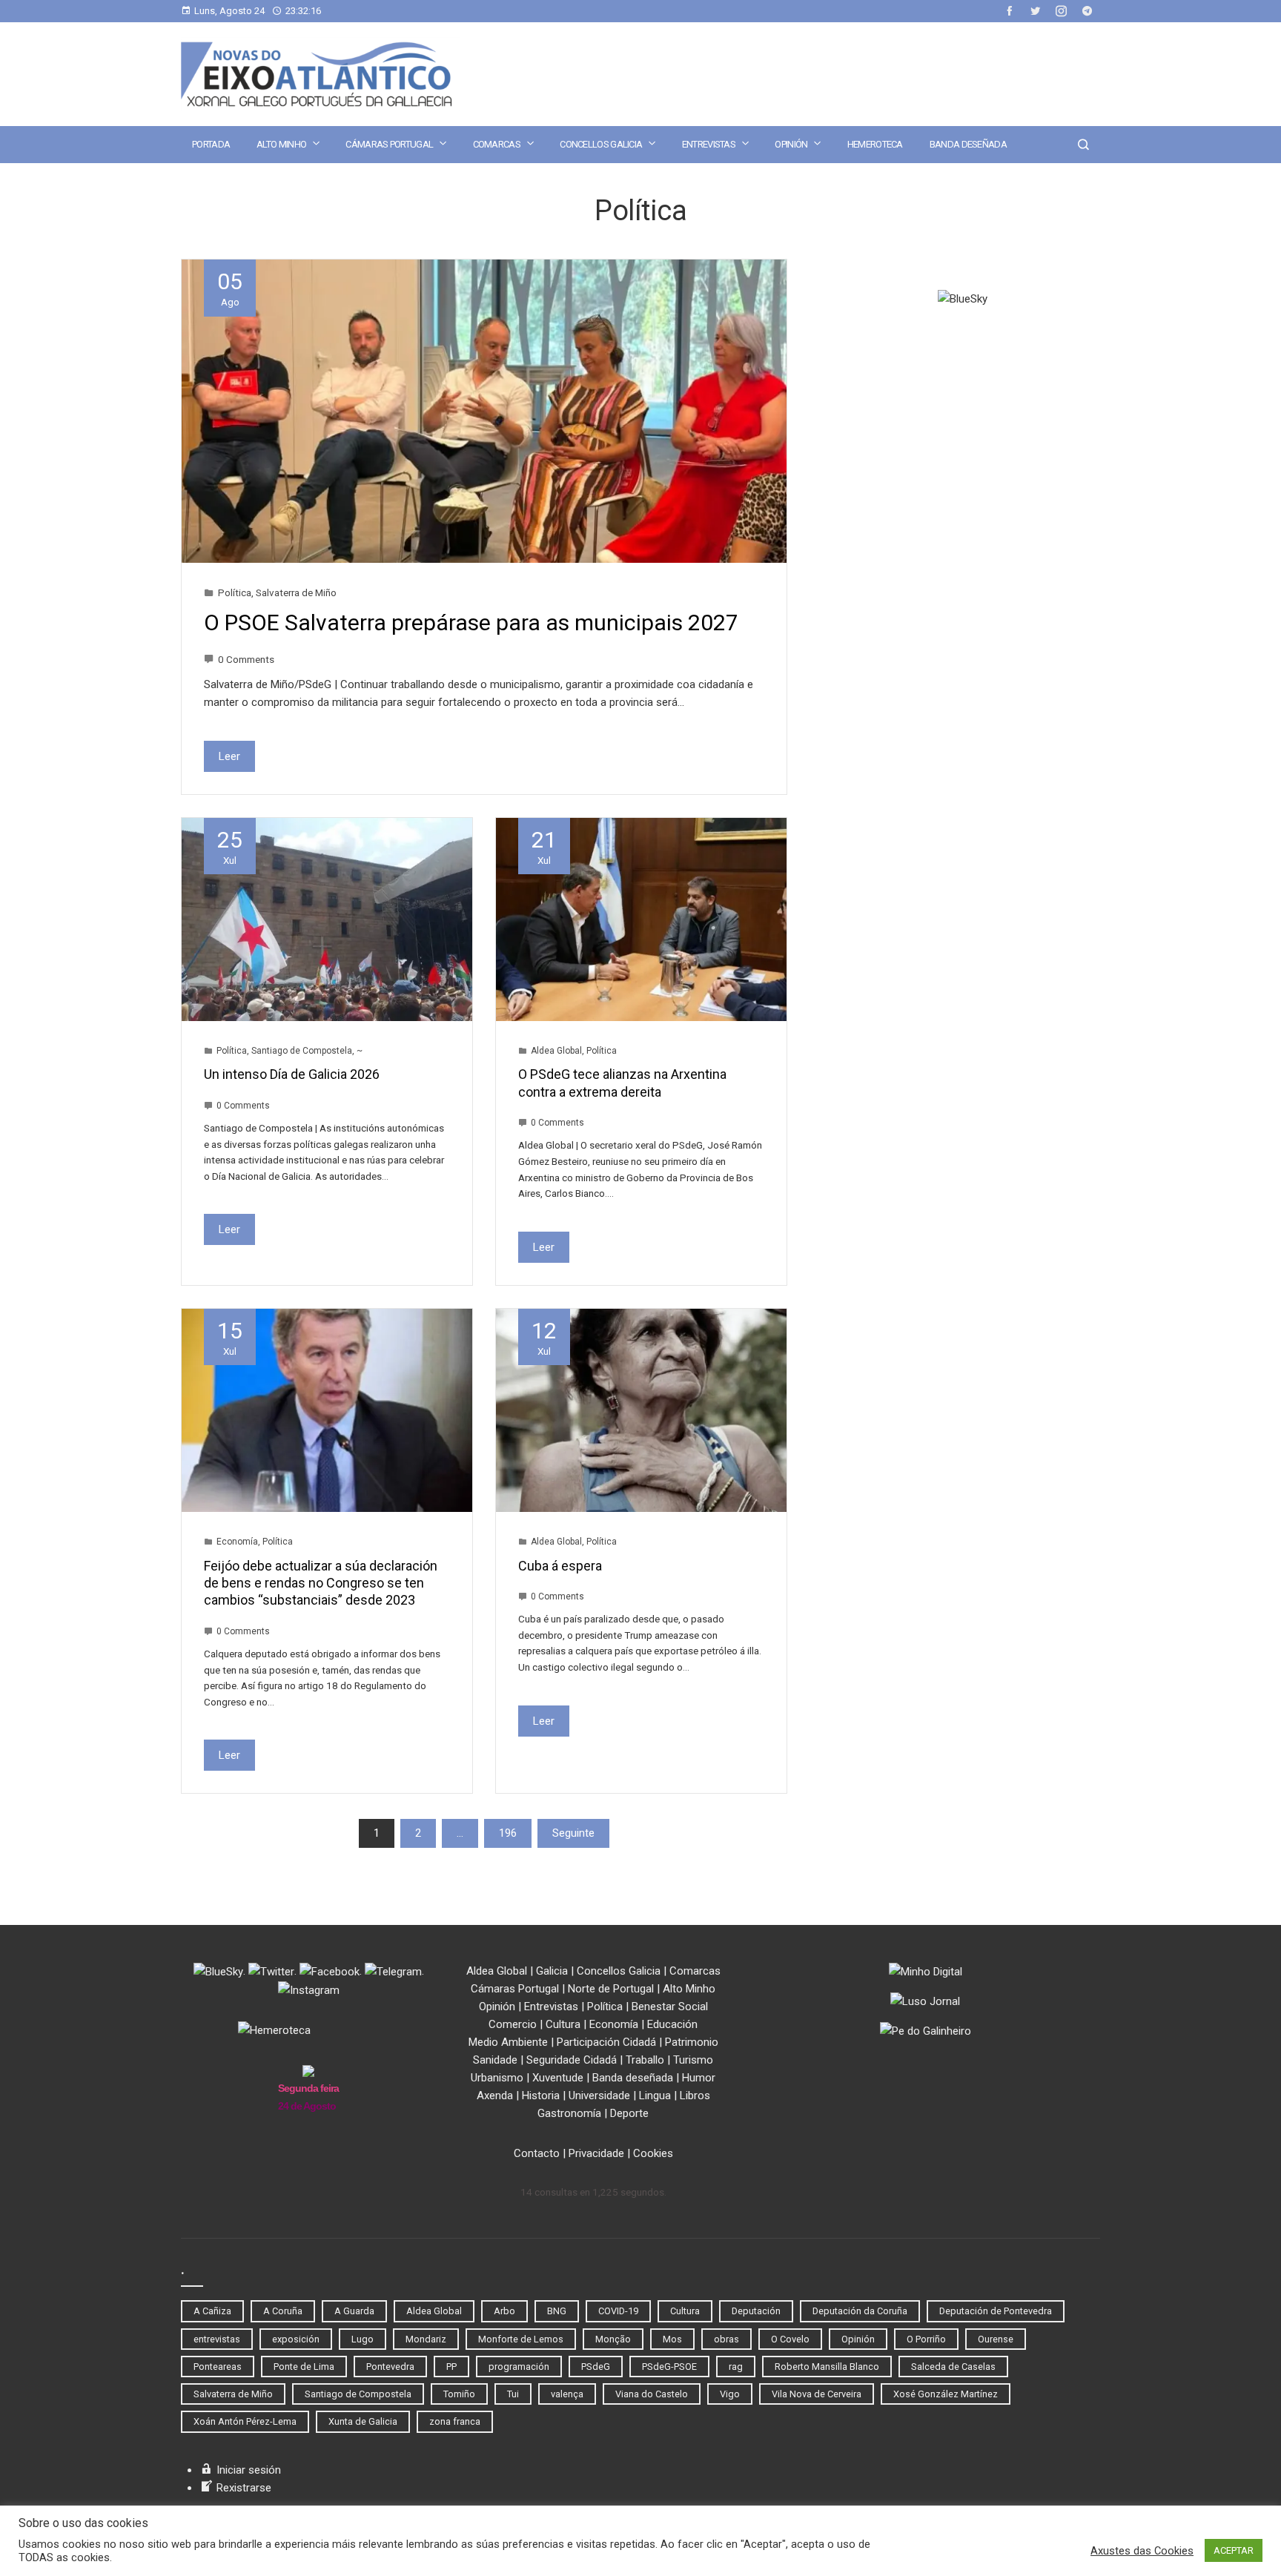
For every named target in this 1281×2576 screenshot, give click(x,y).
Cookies (653, 2153)
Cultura (563, 2024)
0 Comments (246, 659)
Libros (695, 2096)
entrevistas (217, 2339)
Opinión (791, 144)
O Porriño (926, 2339)
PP (451, 2367)
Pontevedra (390, 2367)
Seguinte (573, 1833)
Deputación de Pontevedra (996, 2311)
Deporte (629, 2113)
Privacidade (596, 2153)
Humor (699, 2078)
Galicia (552, 1971)
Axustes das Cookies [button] (1142, 2551)
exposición (296, 2339)
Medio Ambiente (508, 2042)
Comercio (513, 2024)
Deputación (756, 2311)
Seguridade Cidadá (572, 2060)
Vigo (730, 2394)
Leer (229, 756)
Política (235, 592)
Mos (672, 2339)
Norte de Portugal (611, 1989)
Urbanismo (497, 2078)
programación (519, 2367)
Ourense (996, 2339)
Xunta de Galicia (363, 2421)
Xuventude (558, 2078)
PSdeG (596, 2367)
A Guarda (354, 2311)
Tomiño (459, 2394)
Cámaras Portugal (389, 144)
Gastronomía (569, 2113)
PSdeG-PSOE (669, 2367)
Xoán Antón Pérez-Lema (245, 2421)
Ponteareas (218, 2367)
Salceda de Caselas (953, 2367)
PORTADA (211, 144)
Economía (237, 1542)
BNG (557, 2311)
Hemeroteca (875, 144)
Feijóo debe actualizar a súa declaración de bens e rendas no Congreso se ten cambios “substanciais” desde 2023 (321, 1583)
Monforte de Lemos (521, 2339)
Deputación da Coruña (860, 2311)
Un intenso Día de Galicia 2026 (292, 1074)
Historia (541, 2096)
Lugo (363, 2339)
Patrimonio (692, 2042)
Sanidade (495, 2060)
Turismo (693, 2060)
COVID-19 (618, 2311)
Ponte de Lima (304, 2367)
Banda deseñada (968, 144)
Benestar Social (670, 2007)
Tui (513, 2394)
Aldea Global (556, 1051)
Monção (613, 2339)
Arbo (504, 2311)
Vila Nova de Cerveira (817, 2394)
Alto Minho (281, 144)
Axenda (495, 2096)
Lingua (655, 2096)
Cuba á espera (560, 1566)
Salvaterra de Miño (296, 592)
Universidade (599, 2096)
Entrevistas (709, 144)
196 (508, 1833)
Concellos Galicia (601, 144)
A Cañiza (212, 2311)
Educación (672, 2024)
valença (567, 2394)
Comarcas (497, 144)
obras (726, 2339)
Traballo (645, 2060)
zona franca (455, 2421)
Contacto (537, 2153)
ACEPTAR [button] (1234, 2550)
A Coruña (283, 2311)
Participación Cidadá (606, 2042)
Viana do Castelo (652, 2394)
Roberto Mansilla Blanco (827, 2367)
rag (736, 2367)
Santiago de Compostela (302, 1051)
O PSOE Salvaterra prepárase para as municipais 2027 (471, 622)
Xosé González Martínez (946, 2394)
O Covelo (790, 2339)
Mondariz (426, 2339)
